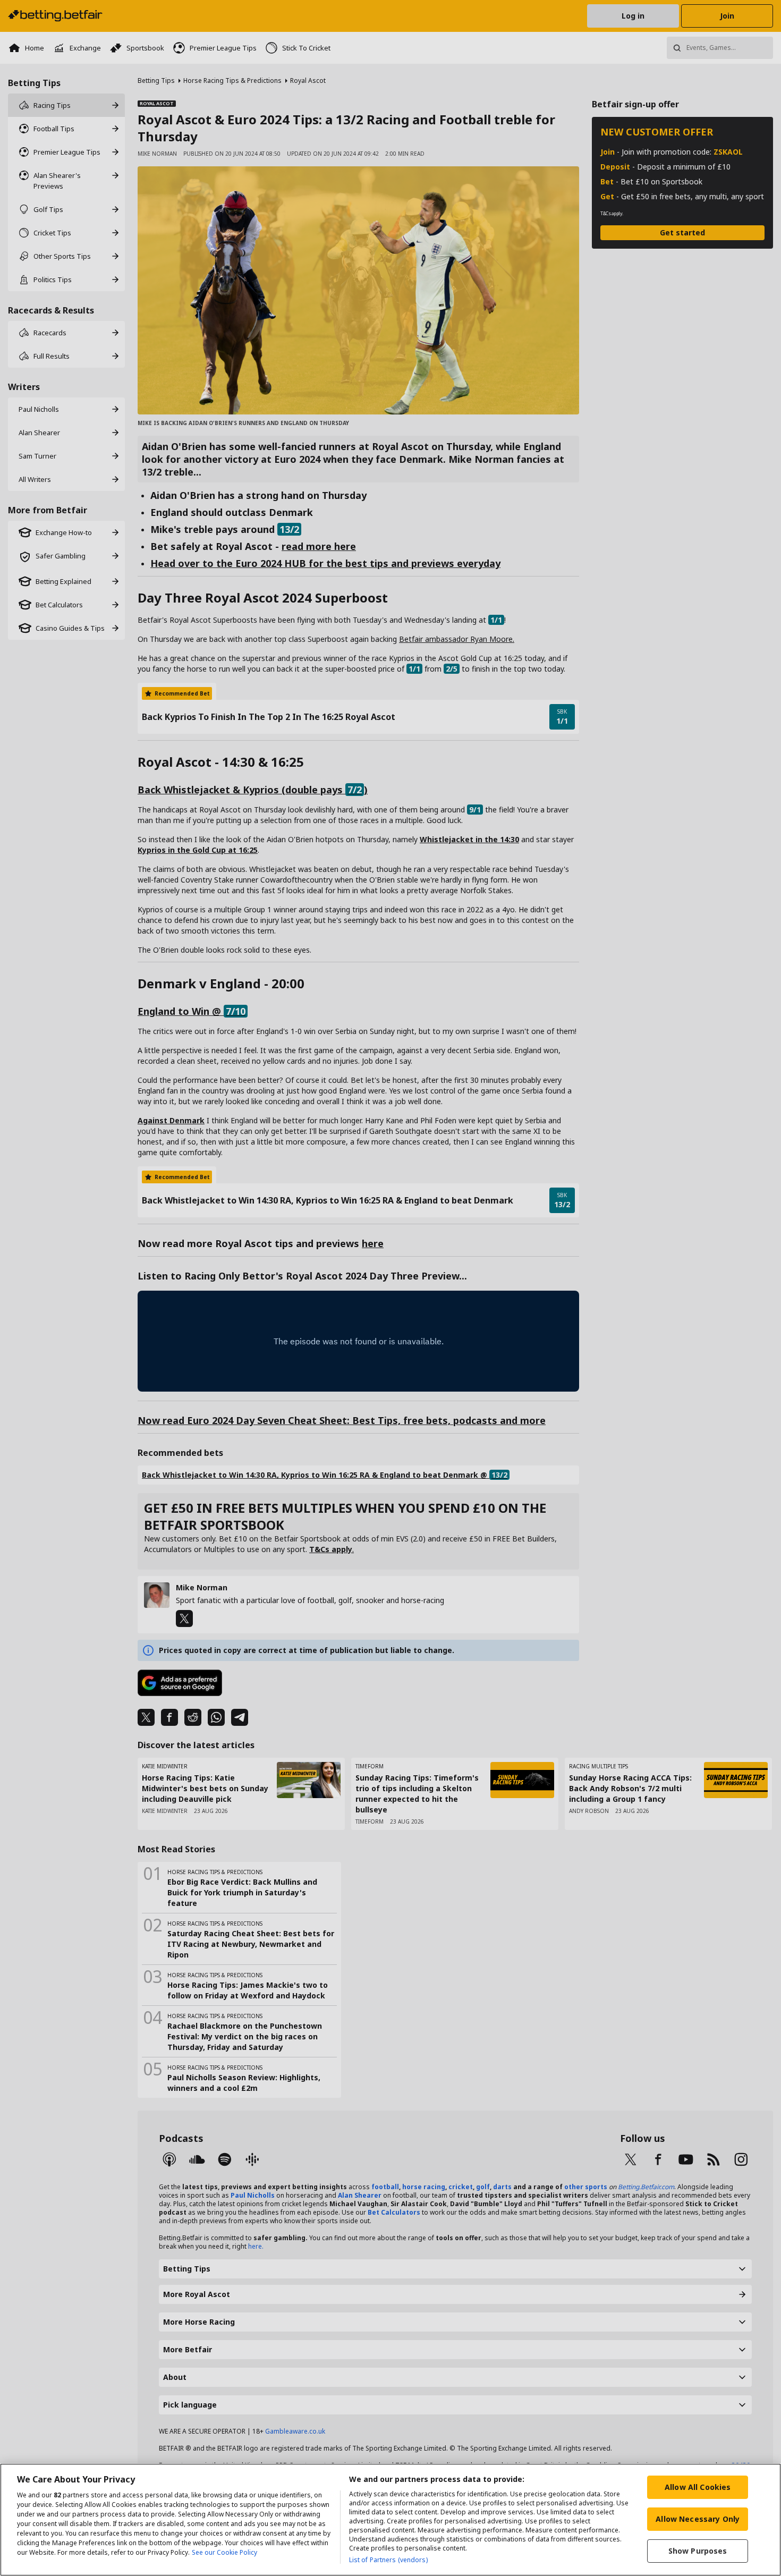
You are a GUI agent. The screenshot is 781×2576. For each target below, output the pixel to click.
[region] (390, 2520)
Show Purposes (698, 2551)
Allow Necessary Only (698, 2519)
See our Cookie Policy (224, 2552)
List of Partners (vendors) (388, 2560)
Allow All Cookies (698, 2487)
